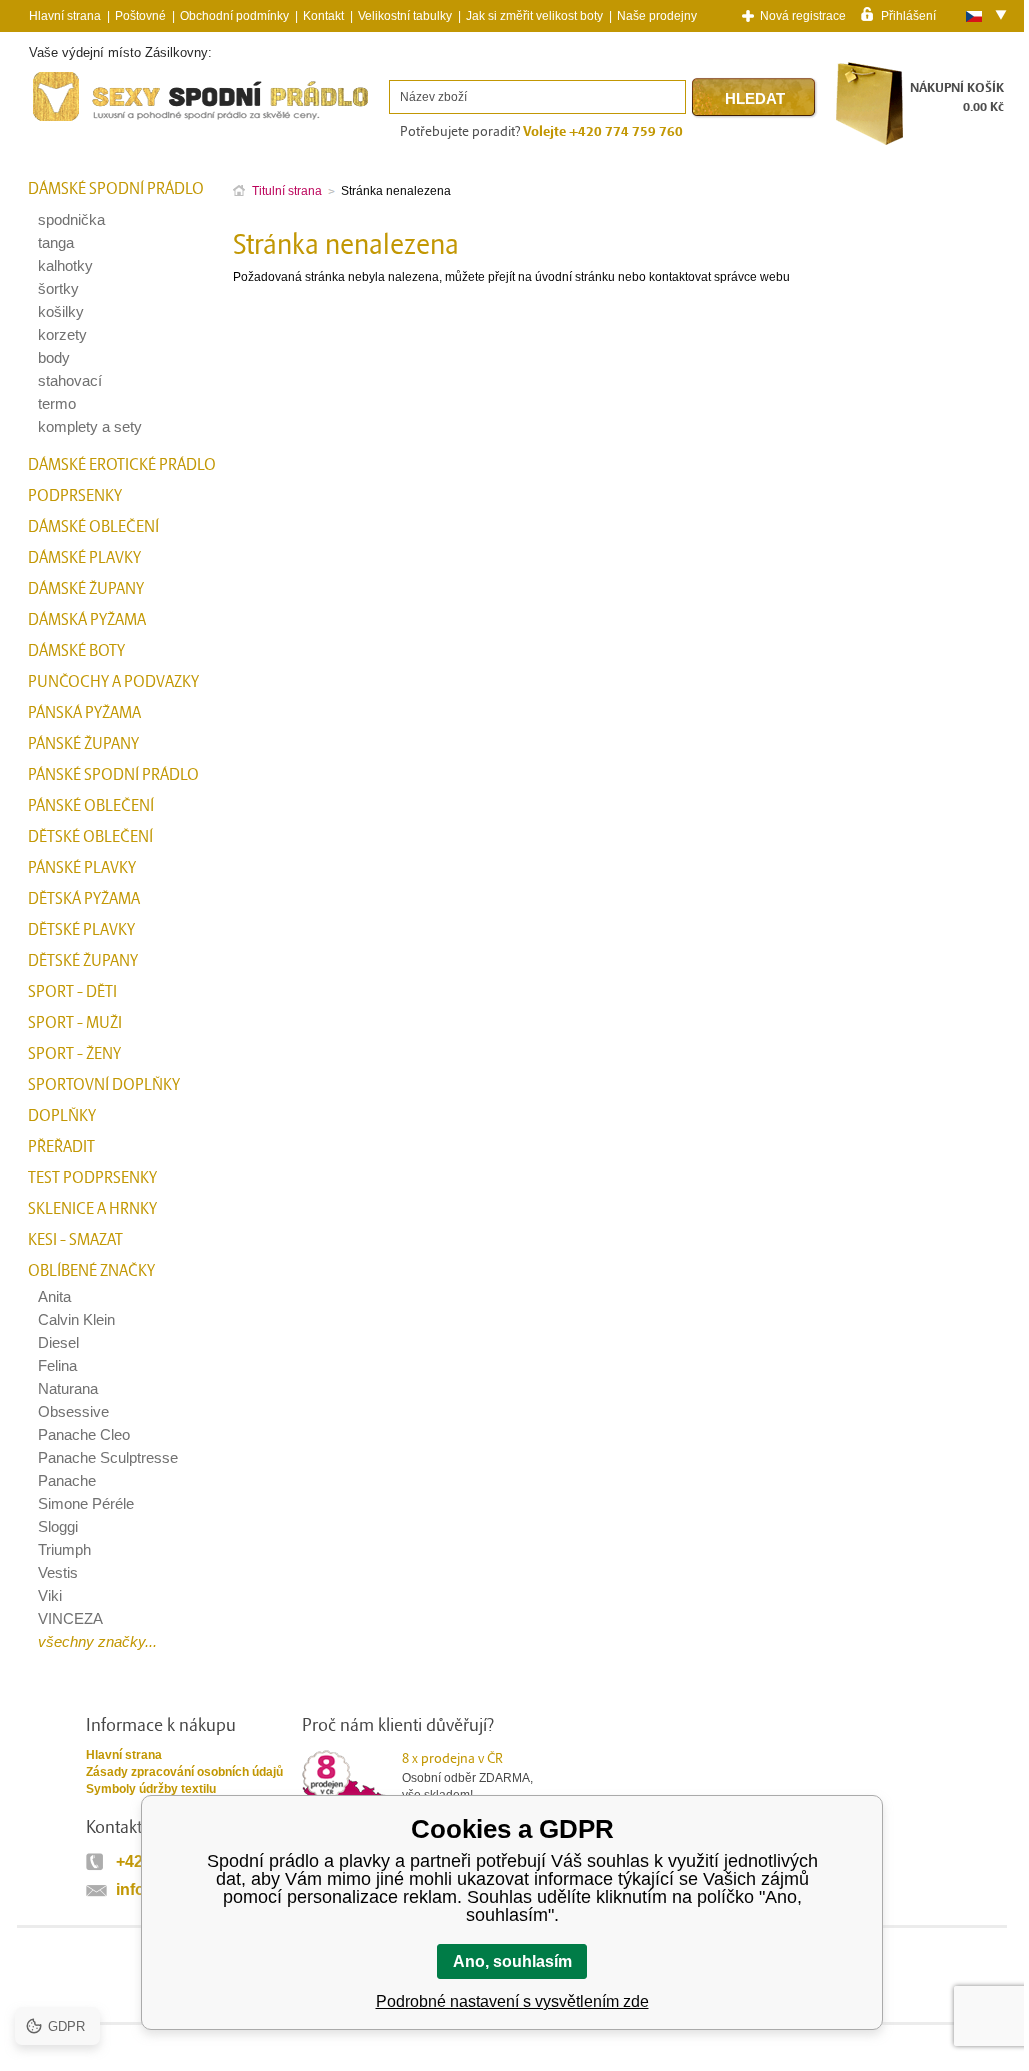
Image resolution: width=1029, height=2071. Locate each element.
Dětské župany (83, 961)
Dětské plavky (81, 930)
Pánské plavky (82, 868)
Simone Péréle (86, 1503)
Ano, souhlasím (512, 1961)
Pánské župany (83, 744)
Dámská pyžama (87, 620)
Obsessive (73, 1411)
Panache (67, 1480)
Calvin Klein (76, 1319)
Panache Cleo (84, 1434)
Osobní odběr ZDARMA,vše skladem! (467, 1776)
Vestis (58, 1572)
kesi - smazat (75, 1240)
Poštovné (140, 16)
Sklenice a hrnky (92, 1209)
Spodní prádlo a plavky (83, 121)
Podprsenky (75, 496)
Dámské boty (76, 651)
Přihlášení (908, 15)
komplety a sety (90, 426)
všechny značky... (97, 1641)
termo (57, 403)
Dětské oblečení (90, 837)
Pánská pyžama (84, 713)
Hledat (755, 98)
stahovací (70, 380)
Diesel (58, 1342)
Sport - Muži (75, 1023)
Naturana (68, 1388)
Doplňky (62, 1116)
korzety (62, 334)
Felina (57, 1365)
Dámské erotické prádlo (122, 465)
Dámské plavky (84, 558)
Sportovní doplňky (104, 1085)
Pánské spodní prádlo (113, 775)
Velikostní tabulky (405, 16)
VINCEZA (70, 1618)
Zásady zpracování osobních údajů (184, 1772)
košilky (61, 311)
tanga (56, 242)
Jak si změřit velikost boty (534, 16)
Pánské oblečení (91, 806)
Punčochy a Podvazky (113, 682)
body (54, 357)
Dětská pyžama (84, 899)
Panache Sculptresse (108, 1457)
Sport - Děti (72, 992)
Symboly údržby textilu (151, 1789)
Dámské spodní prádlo (116, 189)
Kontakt (323, 16)
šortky (58, 288)
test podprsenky (92, 1178)
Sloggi (58, 1526)
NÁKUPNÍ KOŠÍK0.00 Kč (957, 97)
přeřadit (61, 1147)
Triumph (64, 1549)
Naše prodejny (657, 16)
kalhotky (65, 265)
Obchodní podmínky (234, 16)
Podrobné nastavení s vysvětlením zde (512, 2001)
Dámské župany (86, 589)
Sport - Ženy (74, 1054)
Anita (54, 1296)
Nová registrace (803, 16)
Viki (50, 1595)
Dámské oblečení (93, 527)
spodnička (71, 219)
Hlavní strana (124, 1755)
